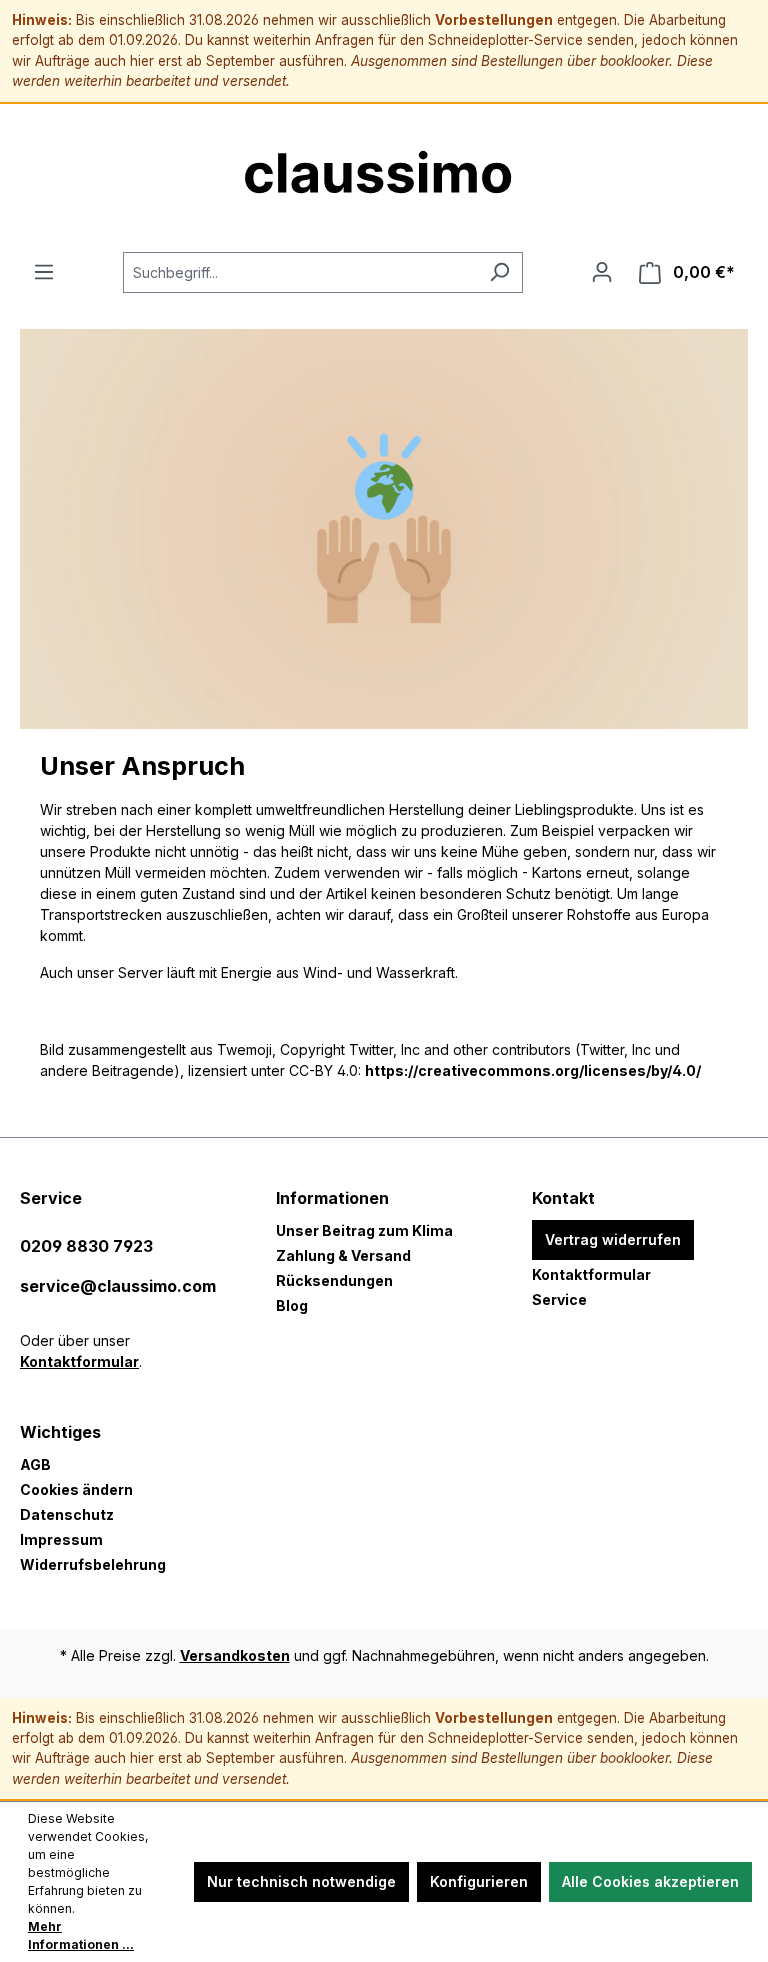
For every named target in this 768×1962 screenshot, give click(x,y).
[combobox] (300, 272)
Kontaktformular (79, 1361)
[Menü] (44, 272)
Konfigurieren (479, 1881)
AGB (35, 1464)
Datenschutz (67, 1514)
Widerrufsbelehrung (93, 1564)
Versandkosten (235, 1655)
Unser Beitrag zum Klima (364, 1230)
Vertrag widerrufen (613, 1239)
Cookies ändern (76, 1489)
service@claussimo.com (118, 1286)
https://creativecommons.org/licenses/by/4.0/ (533, 1070)
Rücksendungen (334, 1280)
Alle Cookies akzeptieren (650, 1881)
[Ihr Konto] (602, 272)
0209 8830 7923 (86, 1246)
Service (559, 1299)
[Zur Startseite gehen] (384, 178)
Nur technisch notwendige (301, 1881)
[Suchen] (499, 272)
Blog (292, 1305)
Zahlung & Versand (343, 1255)
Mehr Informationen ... (81, 1935)
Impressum (61, 1539)
